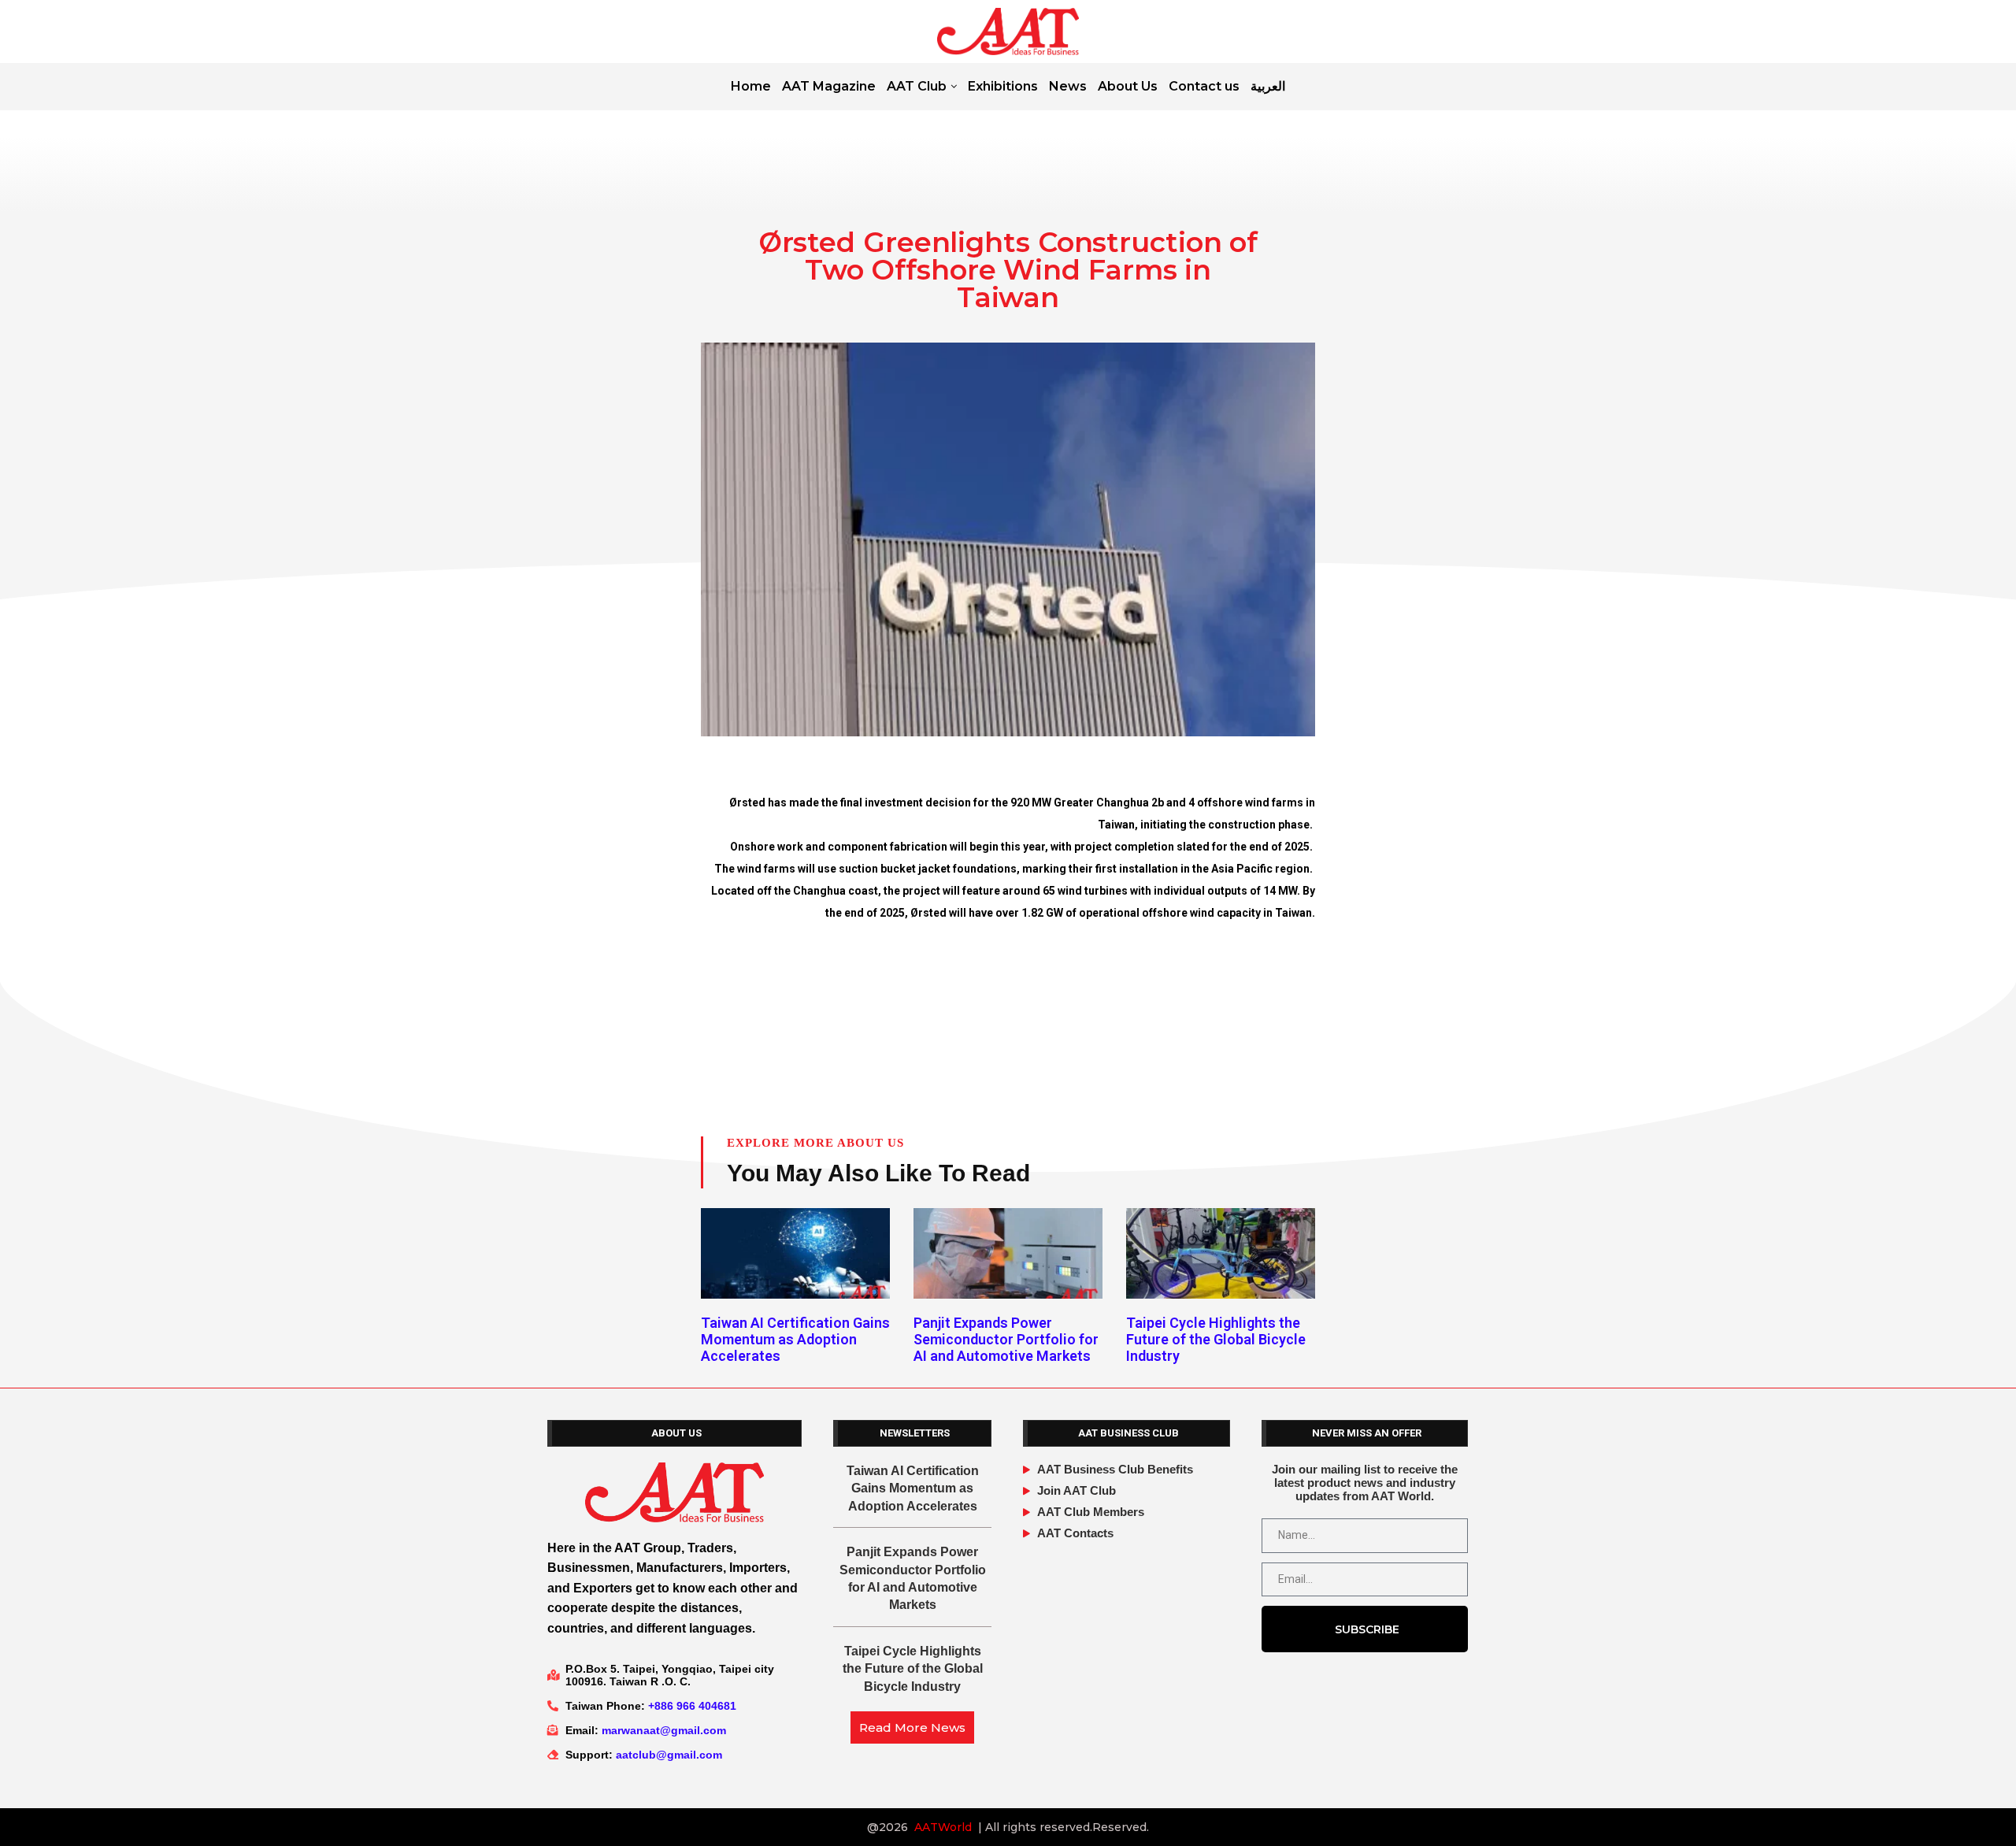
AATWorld (943, 1827)
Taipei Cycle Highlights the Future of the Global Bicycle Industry (1216, 1339)
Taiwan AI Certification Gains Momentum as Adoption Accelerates (795, 1339)
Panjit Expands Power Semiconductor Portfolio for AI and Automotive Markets (1006, 1339)
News (1068, 86)
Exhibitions (1003, 86)
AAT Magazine (829, 86)
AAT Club (917, 86)
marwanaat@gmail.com (664, 1730)
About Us (1128, 86)
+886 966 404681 (692, 1706)
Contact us (1204, 86)
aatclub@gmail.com (669, 1755)
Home (751, 86)
